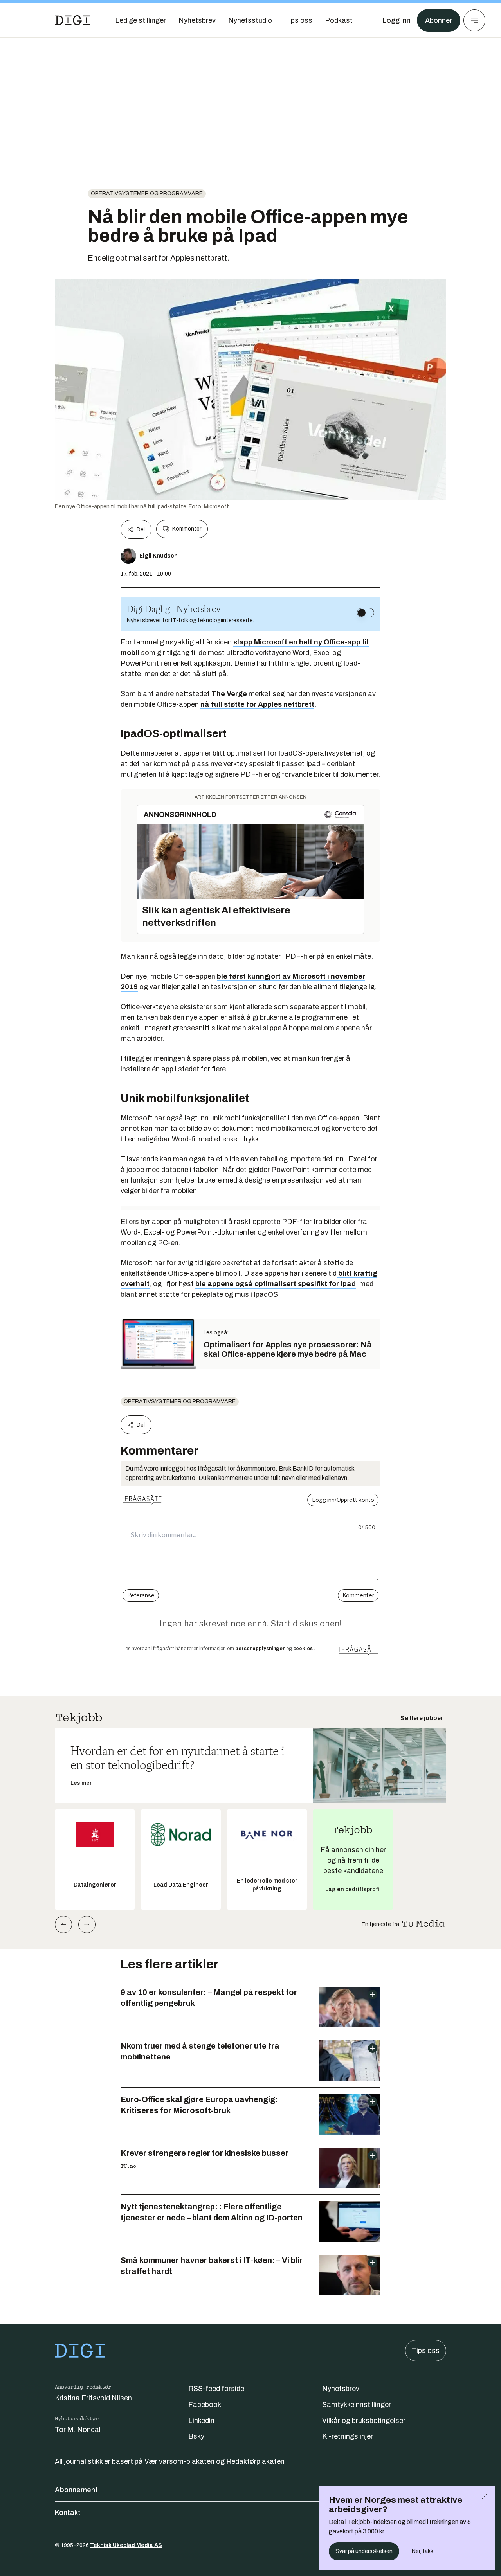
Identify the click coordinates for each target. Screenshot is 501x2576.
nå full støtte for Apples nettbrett (257, 704)
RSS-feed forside (216, 2389)
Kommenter (187, 529)
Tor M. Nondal (78, 2430)
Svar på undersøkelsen (364, 2551)
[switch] (366, 613)
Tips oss (426, 2351)
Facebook (205, 2405)
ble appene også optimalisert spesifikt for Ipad (276, 1284)
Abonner (439, 20)
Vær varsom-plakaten (179, 2461)
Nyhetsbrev (341, 2389)
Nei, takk (423, 2551)
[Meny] (474, 20)
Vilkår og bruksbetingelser (364, 2421)
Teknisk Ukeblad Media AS (126, 2545)
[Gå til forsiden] (72, 20)
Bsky (196, 2436)
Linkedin (201, 2421)
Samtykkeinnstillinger (357, 2405)
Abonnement (76, 2490)
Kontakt (68, 2513)
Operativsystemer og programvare (147, 194)
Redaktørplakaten (255, 2461)
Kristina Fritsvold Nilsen (93, 2398)
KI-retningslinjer (348, 2436)
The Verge (229, 694)
